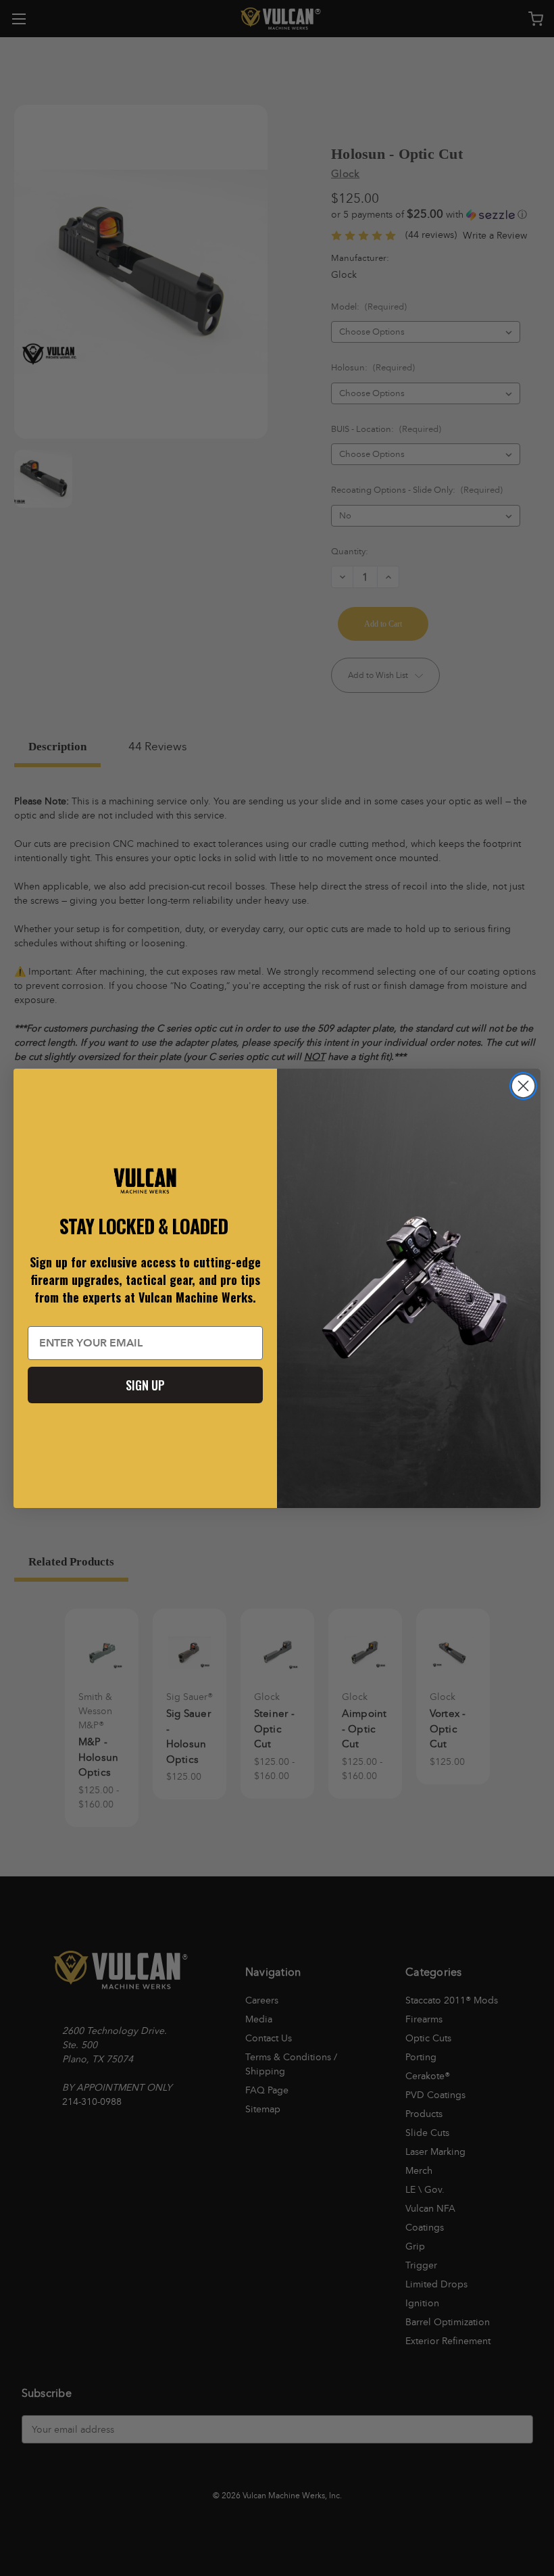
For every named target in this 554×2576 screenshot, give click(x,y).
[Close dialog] (523, 1086)
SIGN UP (145, 1385)
